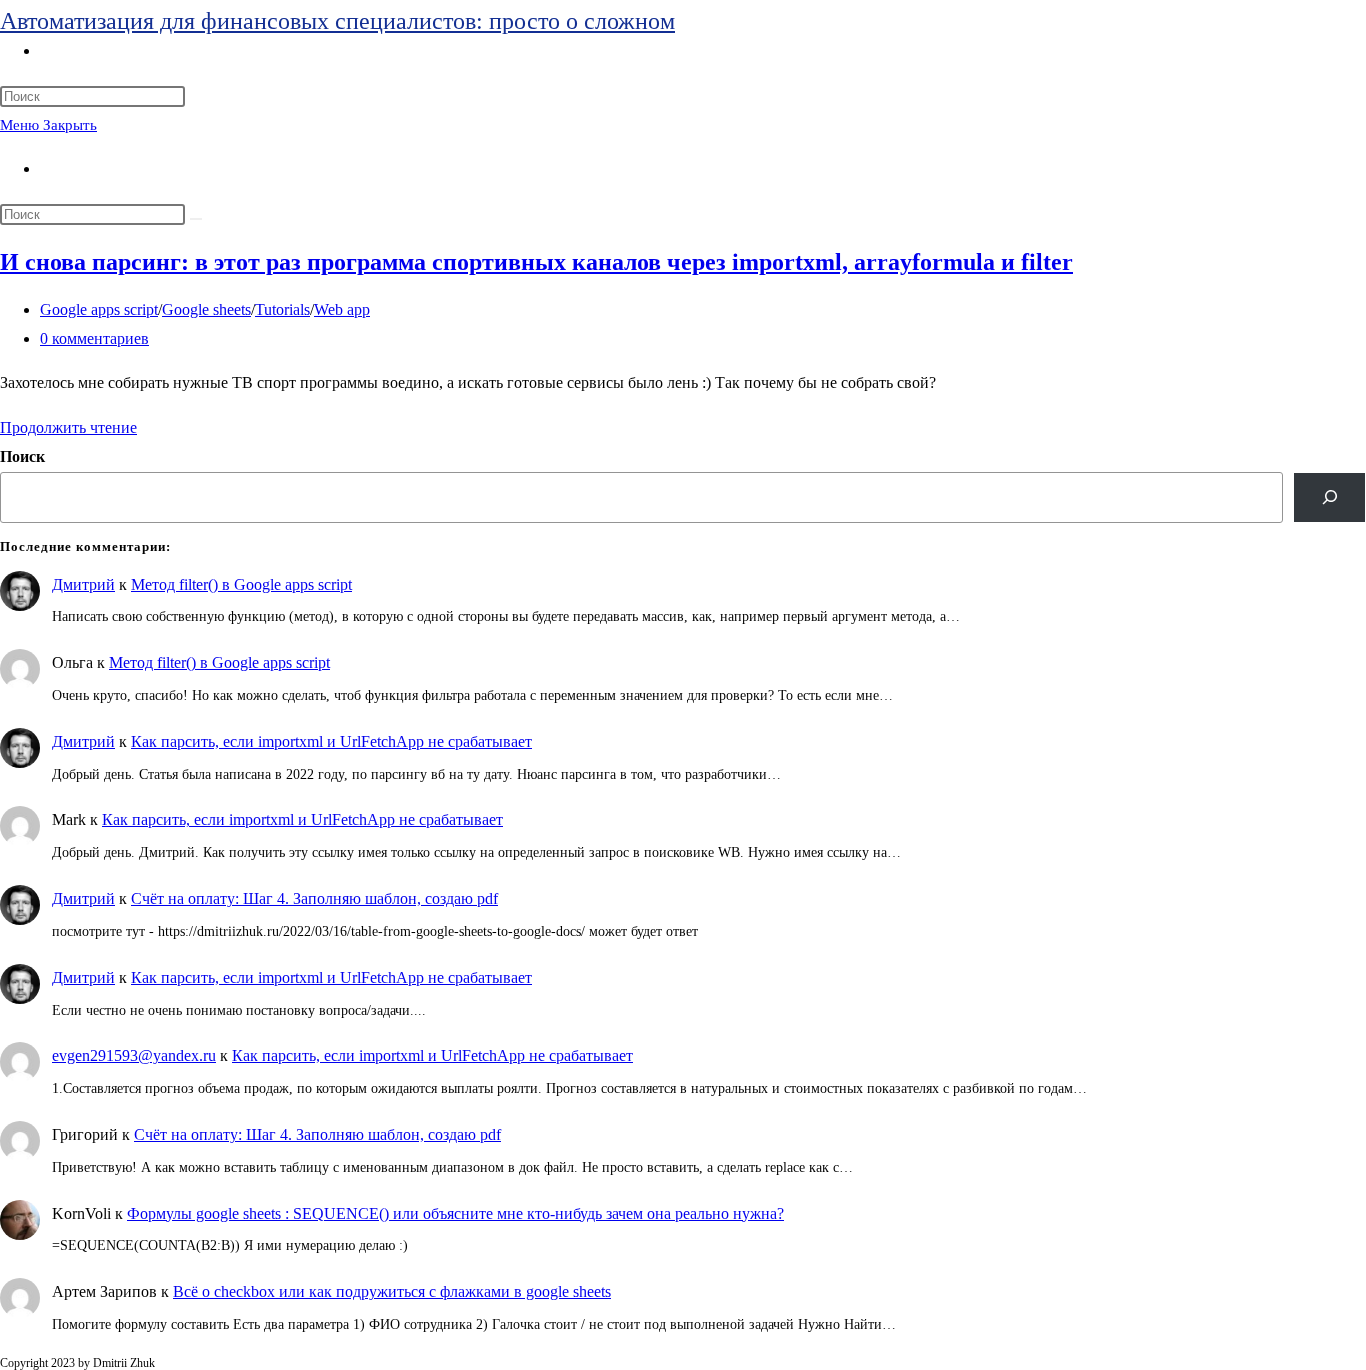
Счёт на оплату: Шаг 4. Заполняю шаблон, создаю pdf (314, 898)
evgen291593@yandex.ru (134, 1055)
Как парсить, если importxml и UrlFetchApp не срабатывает (331, 741)
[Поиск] (1329, 497)
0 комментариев (94, 338)
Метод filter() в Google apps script (241, 584)
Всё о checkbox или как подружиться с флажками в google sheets (392, 1291)
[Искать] (196, 219)
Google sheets (206, 309)
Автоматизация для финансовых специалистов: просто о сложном (337, 21)
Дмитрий (83, 584)
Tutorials (282, 309)
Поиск (22, 456)
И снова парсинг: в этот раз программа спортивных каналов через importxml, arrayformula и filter (536, 262)
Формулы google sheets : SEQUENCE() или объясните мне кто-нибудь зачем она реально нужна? (455, 1213)
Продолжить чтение (68, 427)
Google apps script (99, 309)
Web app (342, 309)
